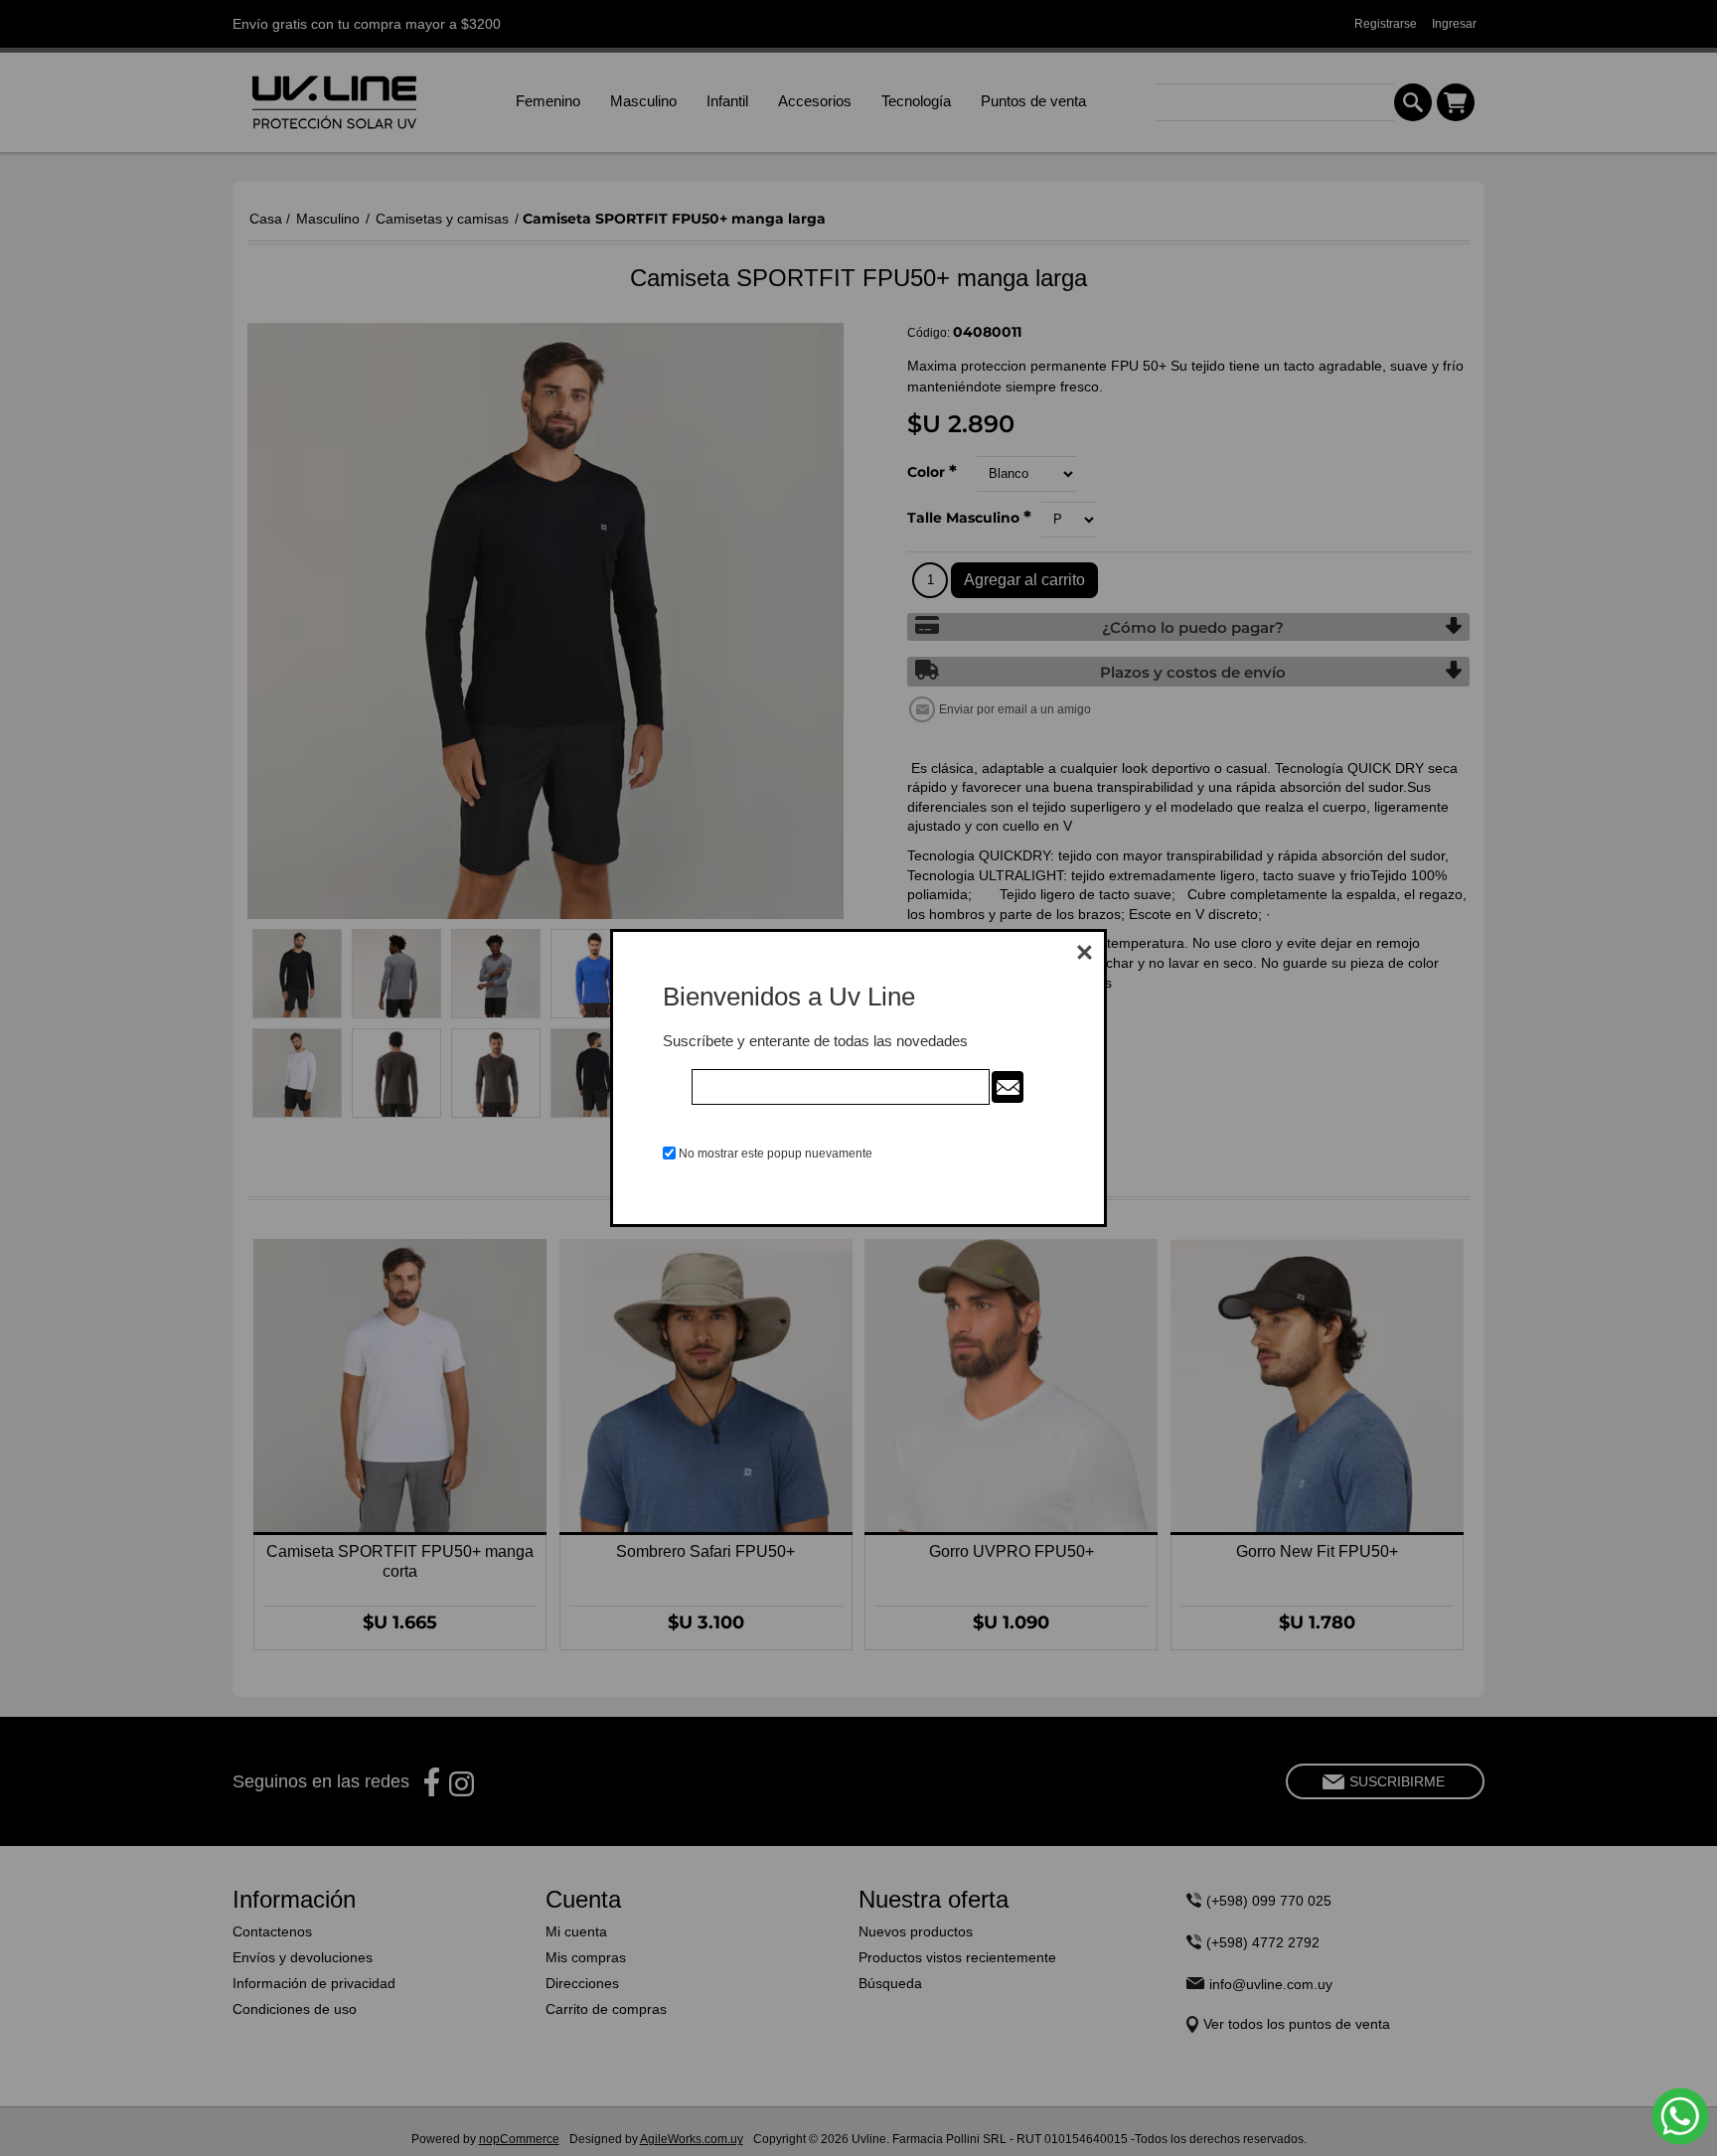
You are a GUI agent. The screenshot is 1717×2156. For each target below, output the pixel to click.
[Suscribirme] (1008, 1087)
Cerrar (1084, 952)
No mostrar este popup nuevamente (776, 1154)
